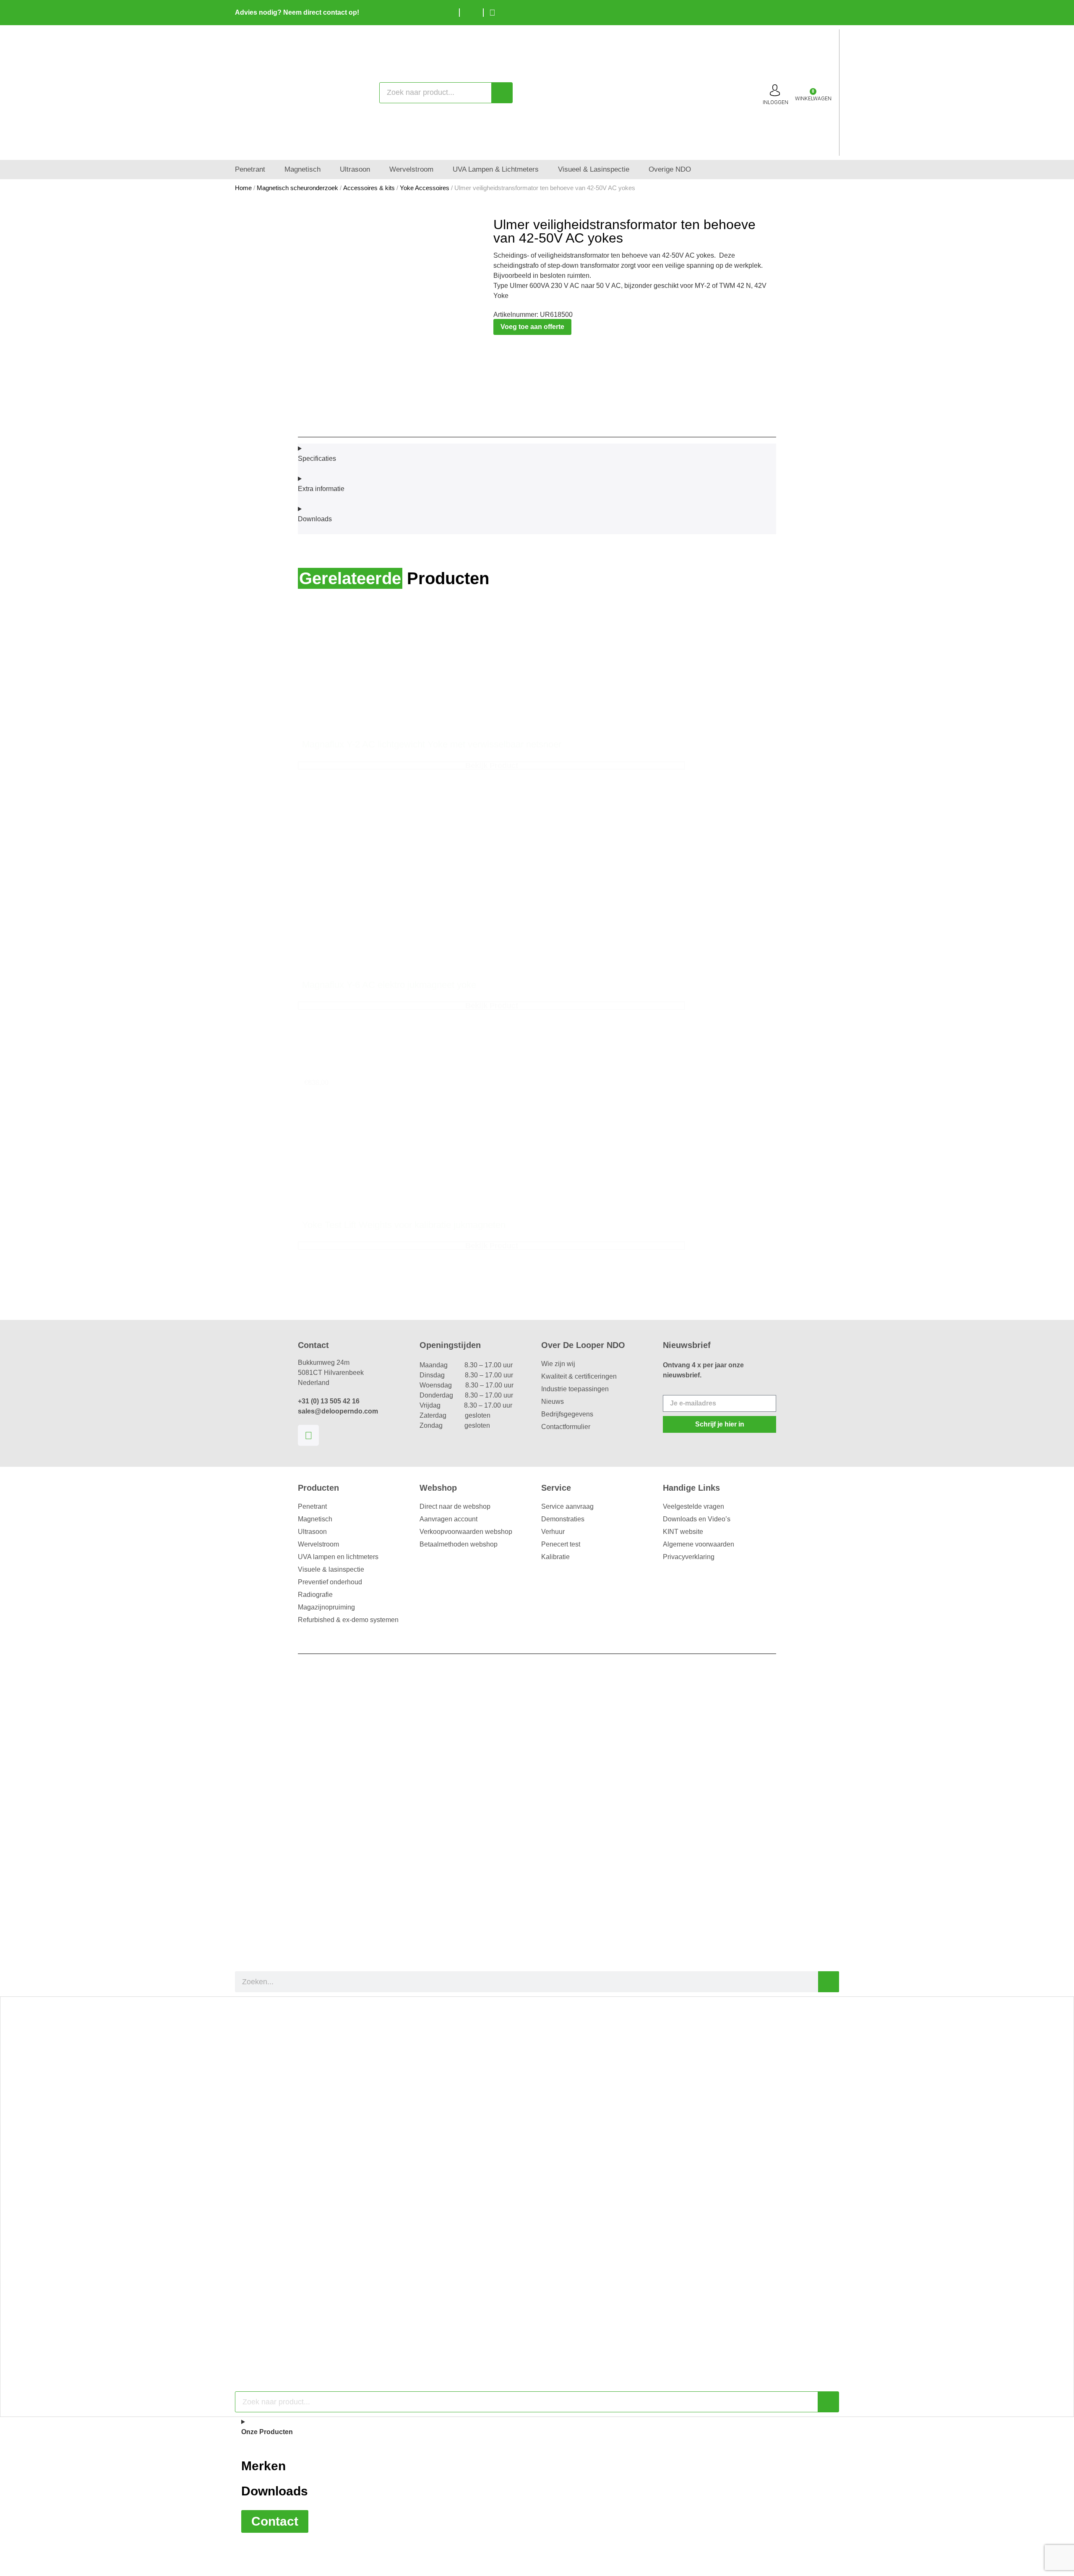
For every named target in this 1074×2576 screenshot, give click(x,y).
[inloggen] (775, 90)
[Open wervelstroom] (439, 170)
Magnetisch (315, 1519)
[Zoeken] (502, 93)
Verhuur (553, 1532)
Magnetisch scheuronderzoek (297, 188)
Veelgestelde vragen (693, 1506)
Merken (263, 2466)
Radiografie (315, 1595)
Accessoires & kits (369, 188)
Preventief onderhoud (330, 1582)
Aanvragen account (448, 1519)
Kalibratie (555, 1557)
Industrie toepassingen (575, 1389)
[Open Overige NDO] (697, 170)
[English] (818, 11)
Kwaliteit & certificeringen (579, 1376)
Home (243, 188)
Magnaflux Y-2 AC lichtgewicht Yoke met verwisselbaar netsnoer (432, 744)
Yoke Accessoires (425, 188)
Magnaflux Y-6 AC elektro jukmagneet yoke (389, 985)
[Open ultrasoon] (376, 170)
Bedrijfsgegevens (567, 1414)
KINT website (683, 1532)
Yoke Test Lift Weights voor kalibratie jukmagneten (404, 1225)
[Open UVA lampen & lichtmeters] (544, 170)
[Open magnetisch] (326, 170)
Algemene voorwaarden (699, 1544)
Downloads (275, 2491)
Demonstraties (563, 1519)
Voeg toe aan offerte (532, 327)
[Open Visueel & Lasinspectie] (635, 170)
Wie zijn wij (558, 1364)
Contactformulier (566, 1427)
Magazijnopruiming (326, 1607)
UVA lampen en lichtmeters (338, 1557)
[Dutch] (805, 11)
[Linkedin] (308, 1435)
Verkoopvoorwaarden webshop (466, 1532)
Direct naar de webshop (455, 1506)
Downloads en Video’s (697, 1519)
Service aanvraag (567, 1506)
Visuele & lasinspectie (331, 1569)
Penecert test (561, 1544)
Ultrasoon (312, 1532)
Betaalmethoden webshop (459, 1544)
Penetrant (312, 1506)
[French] (831, 11)
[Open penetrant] (271, 170)
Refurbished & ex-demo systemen (348, 1620)
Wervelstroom (318, 1544)
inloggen (776, 102)
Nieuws (553, 1402)
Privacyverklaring (689, 1557)
